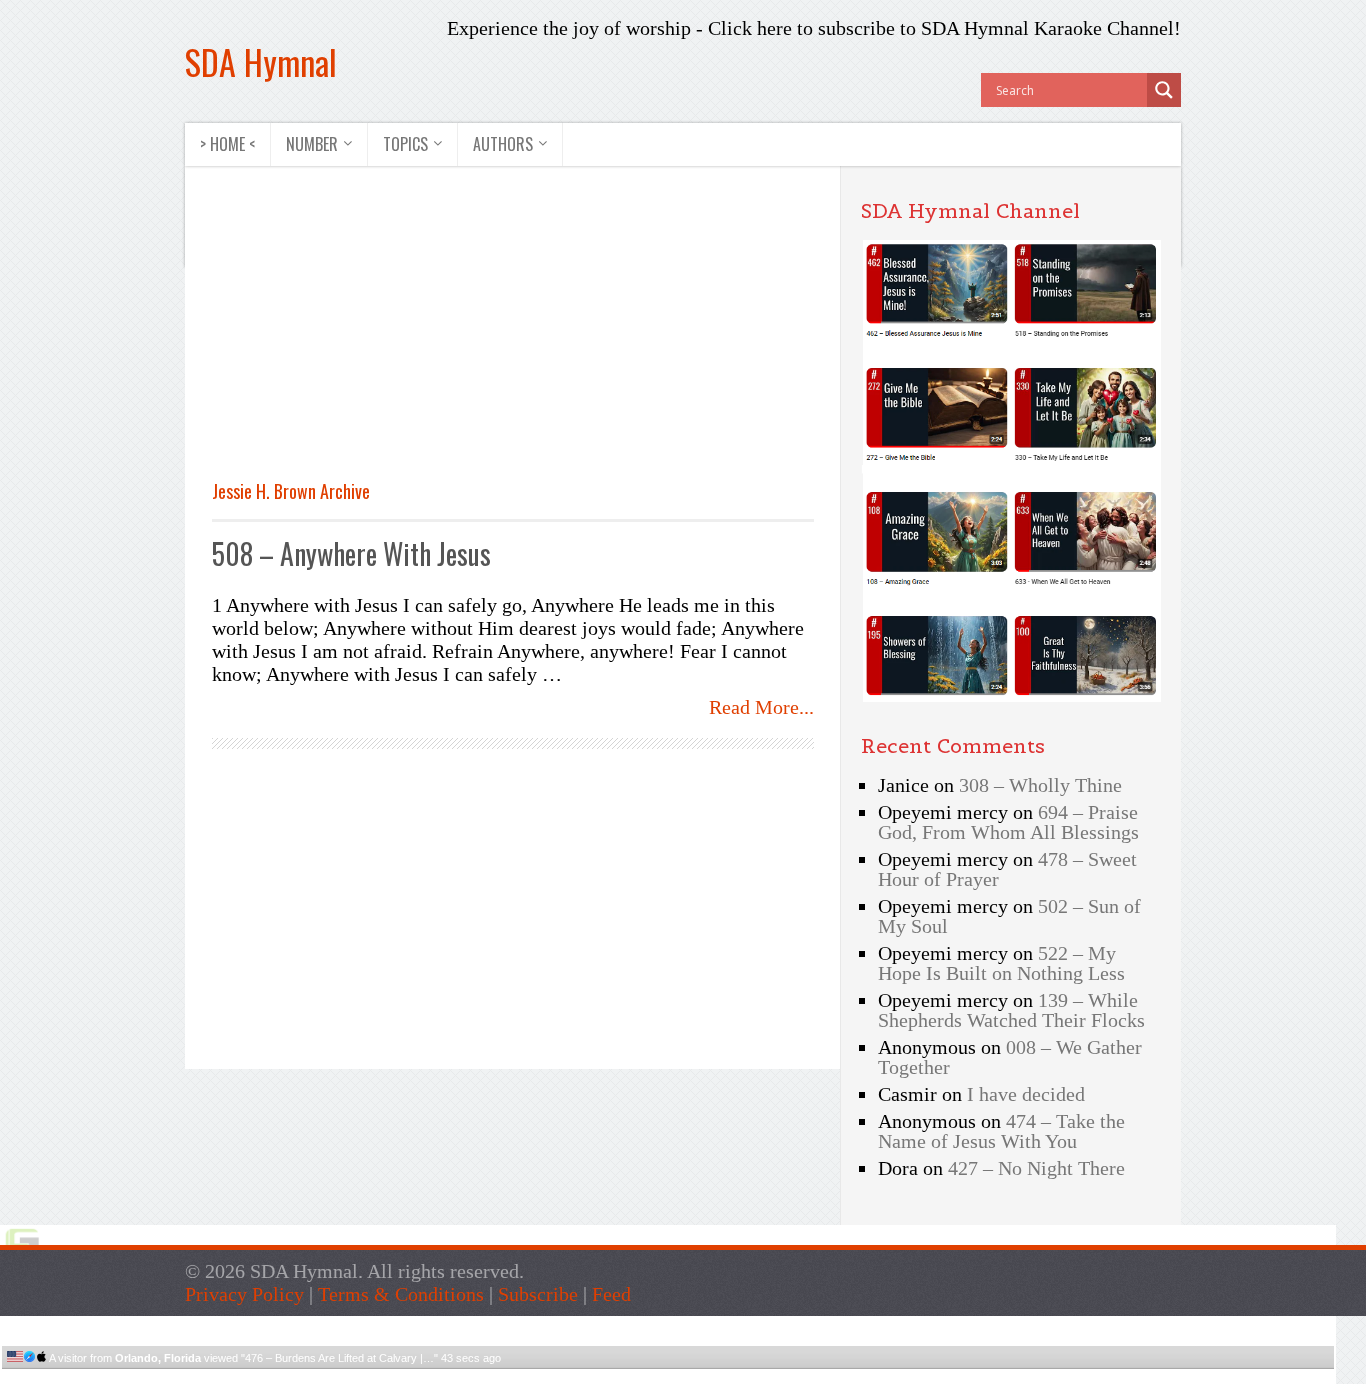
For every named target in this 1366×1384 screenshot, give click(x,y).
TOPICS (405, 144)
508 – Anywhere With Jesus (351, 553)
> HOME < (227, 144)
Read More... (761, 707)
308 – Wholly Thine (1040, 785)
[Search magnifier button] (1164, 90)
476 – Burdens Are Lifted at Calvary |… (339, 1358)
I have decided (1026, 1094)
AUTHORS (503, 144)
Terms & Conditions (401, 1294)
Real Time (663, 1376)
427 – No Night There (1036, 1168)
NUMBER (312, 144)
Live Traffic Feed (668, 1324)
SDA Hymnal (261, 61)
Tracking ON (724, 1376)
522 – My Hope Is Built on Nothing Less (1001, 963)
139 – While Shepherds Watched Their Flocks (1011, 1010)
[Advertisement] (380, 334)
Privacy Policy (244, 1294)
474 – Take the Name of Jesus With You (1001, 1131)
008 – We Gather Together (1010, 1057)
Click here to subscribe (801, 28)
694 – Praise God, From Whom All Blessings (1008, 822)
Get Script (607, 1376)
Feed (611, 1294)
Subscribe (538, 1294)
